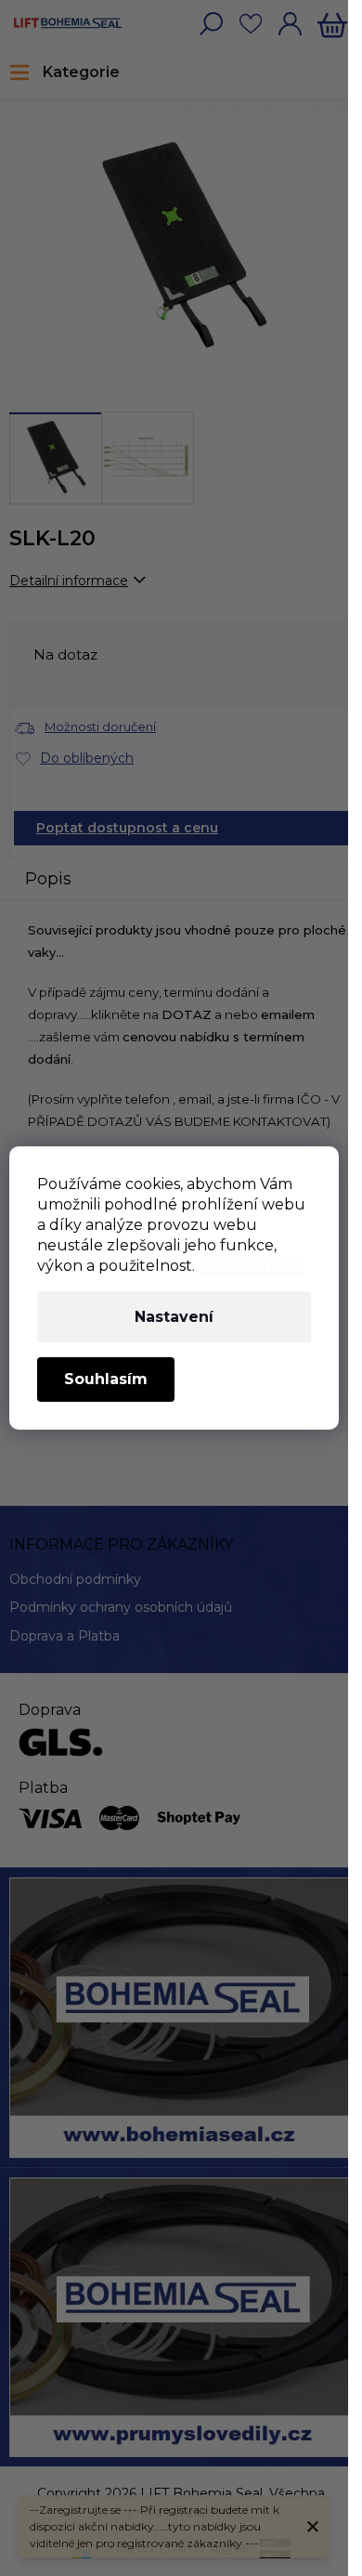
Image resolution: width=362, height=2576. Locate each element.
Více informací (252, 1266)
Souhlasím (106, 1379)
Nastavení (174, 1317)
